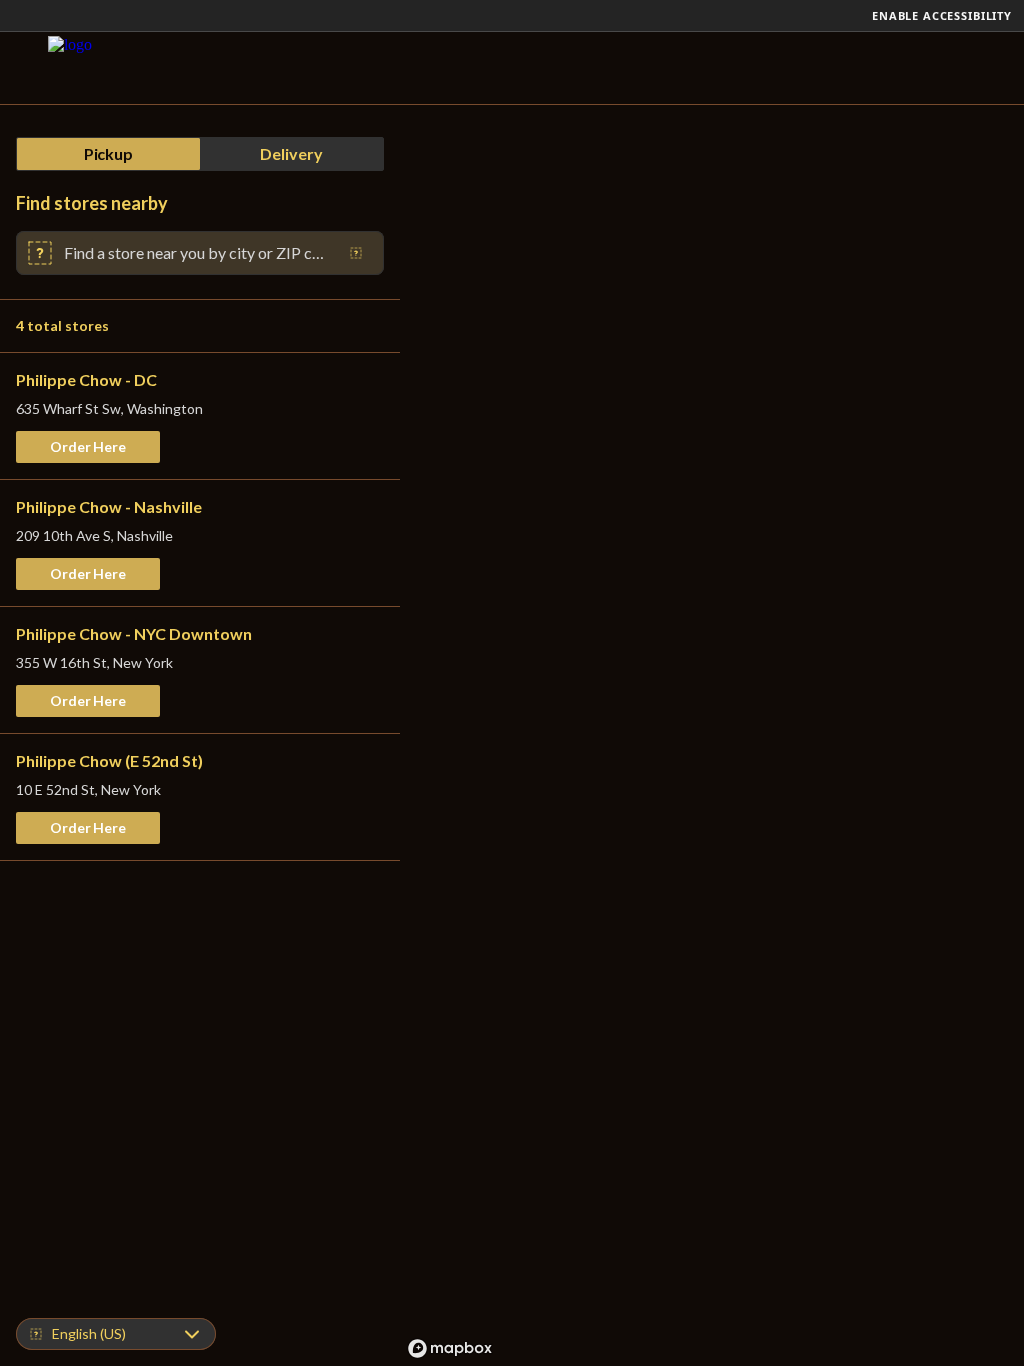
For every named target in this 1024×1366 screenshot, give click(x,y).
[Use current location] (356, 253)
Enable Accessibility (942, 15)
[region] (712, 735)
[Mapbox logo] (450, 1348)
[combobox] (196, 253)
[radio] (108, 154)
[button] (88, 447)
